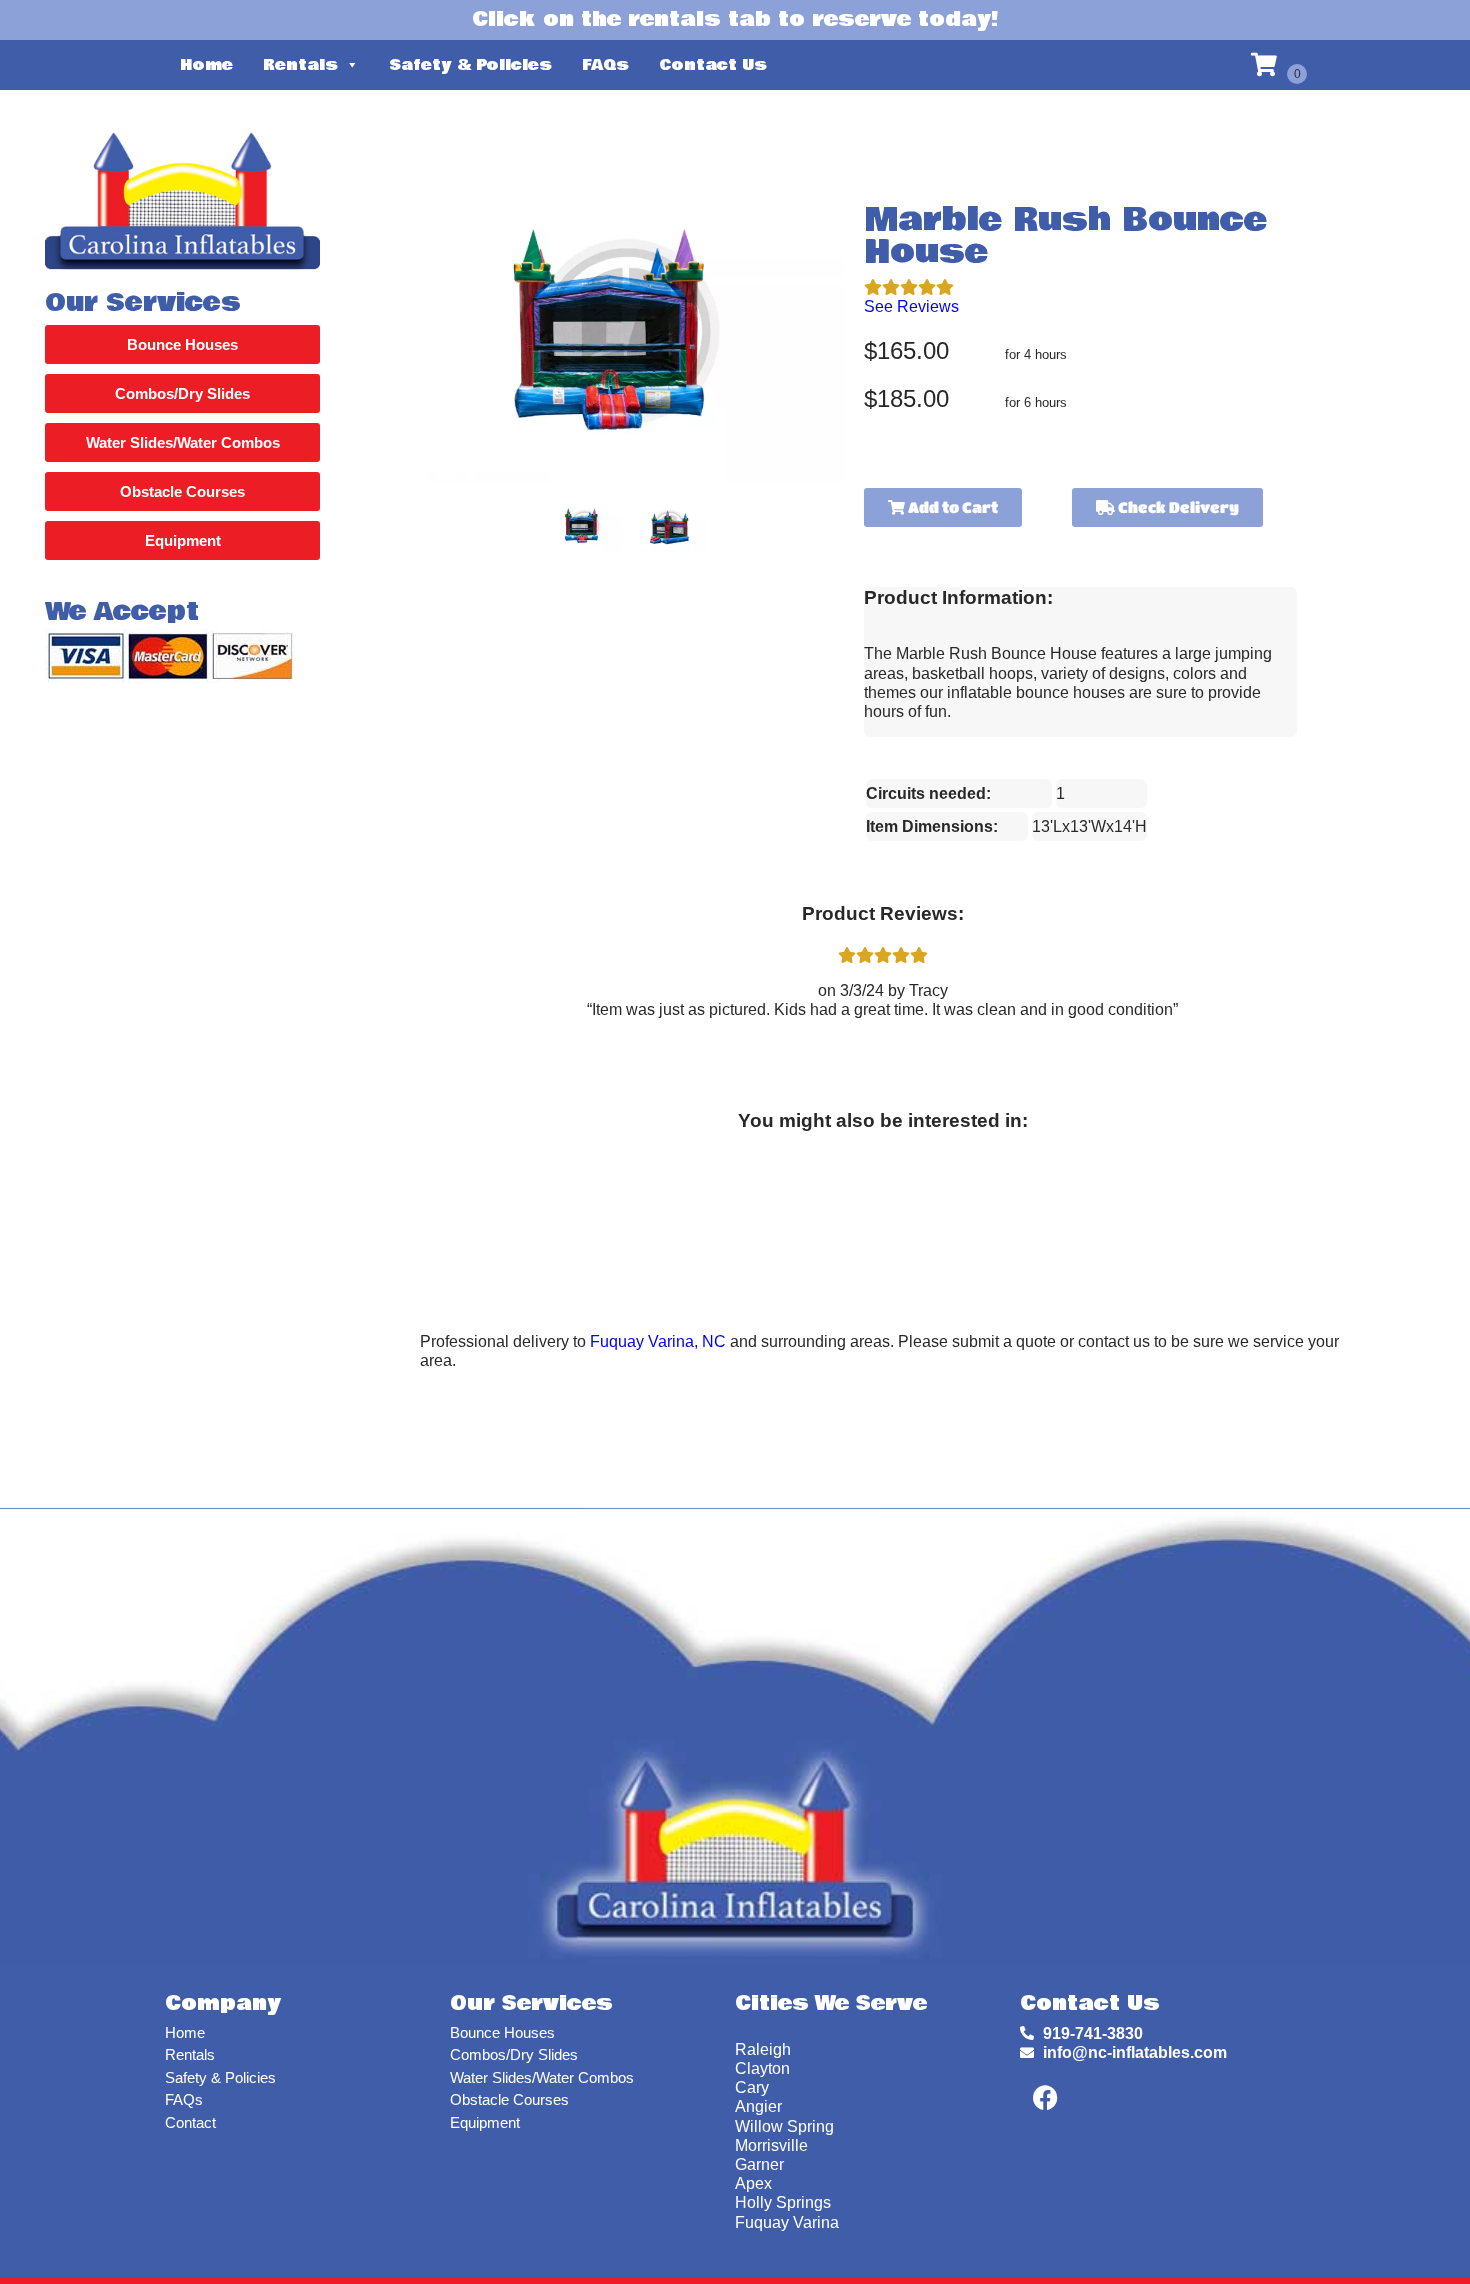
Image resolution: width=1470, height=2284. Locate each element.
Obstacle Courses (509, 2099)
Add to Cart (951, 507)
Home (206, 65)
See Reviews (911, 306)
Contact (190, 2122)
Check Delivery (1177, 507)
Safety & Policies (470, 65)
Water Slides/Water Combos (542, 2077)
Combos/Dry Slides (514, 2054)
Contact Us (713, 65)
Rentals (300, 65)
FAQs (605, 65)
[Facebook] (1045, 2097)
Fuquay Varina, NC (658, 1341)
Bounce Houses (502, 2032)
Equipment (485, 2122)
